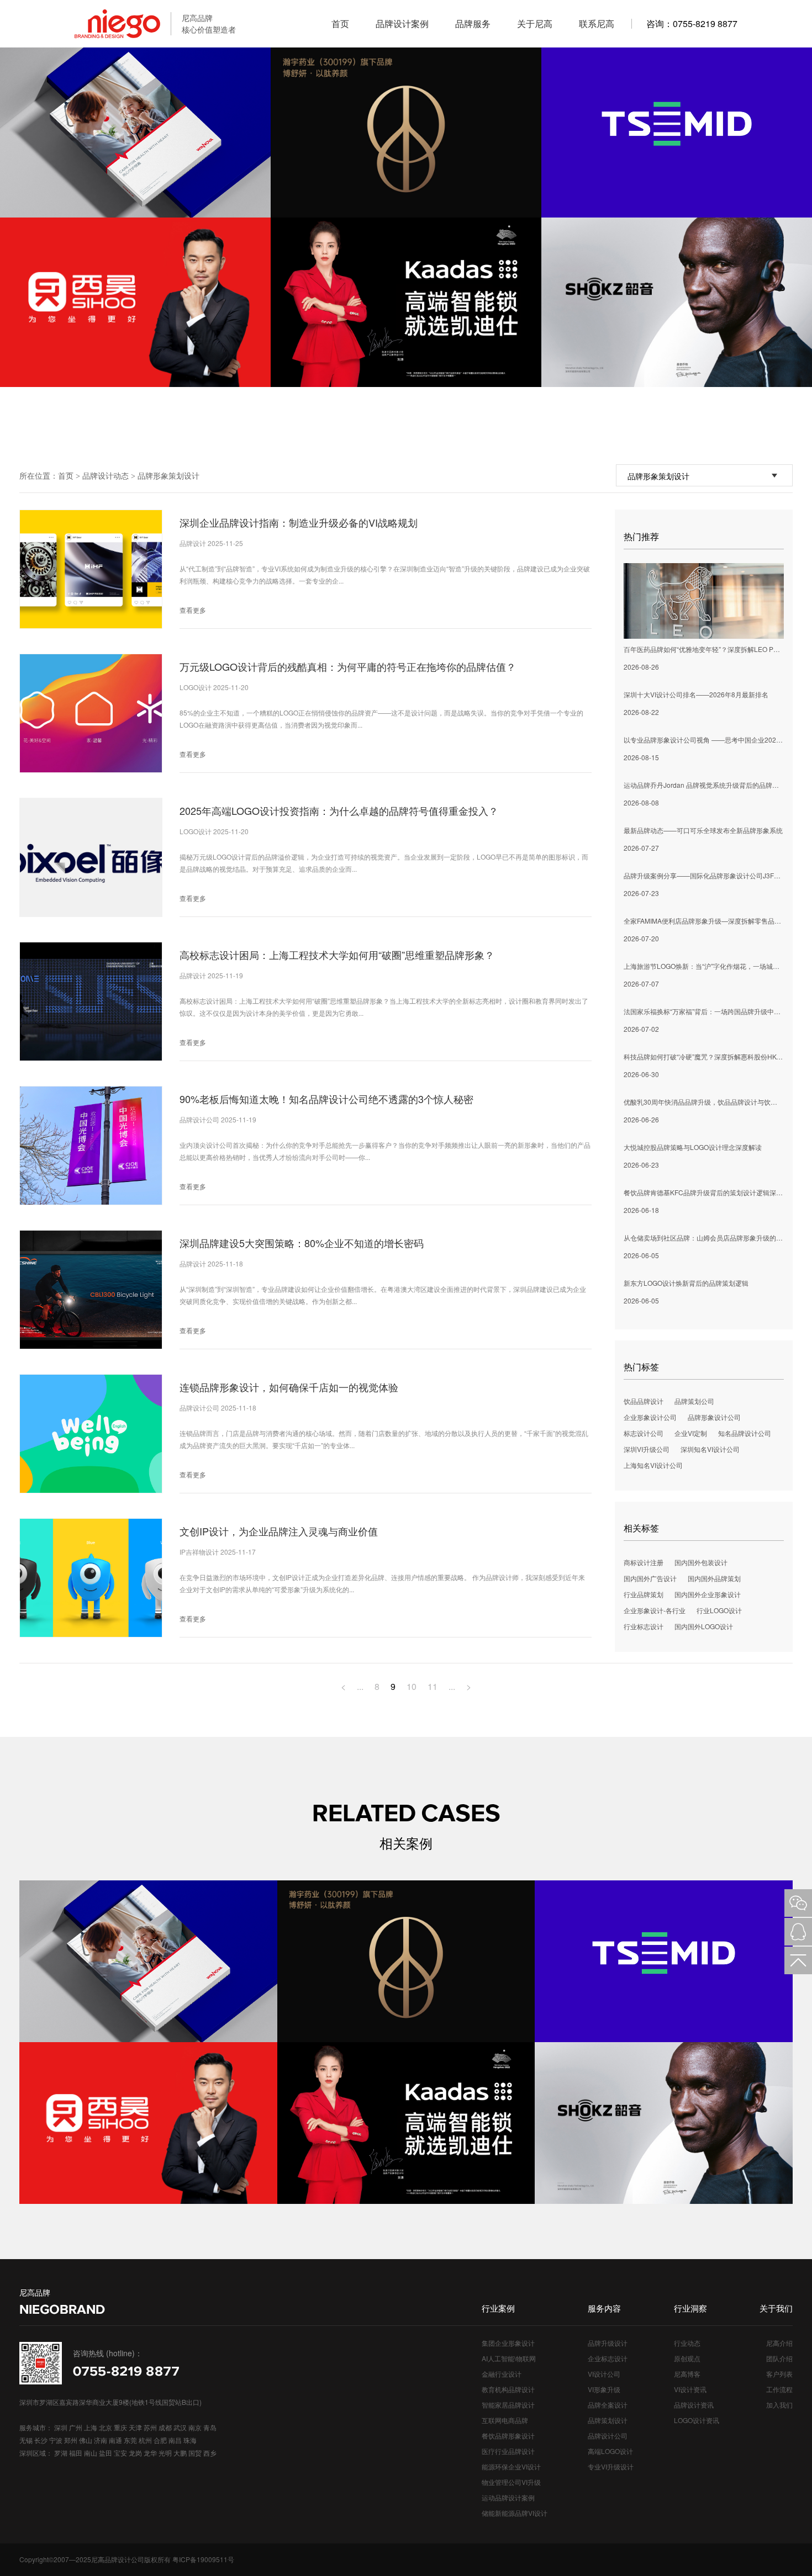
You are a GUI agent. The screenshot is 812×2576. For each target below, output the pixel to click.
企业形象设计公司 (650, 1417)
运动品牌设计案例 (508, 2497)
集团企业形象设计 (508, 2343)
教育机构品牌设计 (508, 2389)
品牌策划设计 (608, 2420)
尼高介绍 (779, 2343)
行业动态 (687, 2343)
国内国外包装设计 (701, 1562)
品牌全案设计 (608, 2405)
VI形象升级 (604, 2389)
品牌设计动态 (106, 475)
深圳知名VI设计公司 (710, 1449)
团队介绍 (779, 2358)
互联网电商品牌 (505, 2420)
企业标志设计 (608, 2358)
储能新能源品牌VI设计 (515, 2513)
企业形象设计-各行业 (655, 1610)
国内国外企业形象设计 (708, 1594)
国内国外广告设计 (650, 1578)
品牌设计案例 (402, 23)
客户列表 (779, 2374)
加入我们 (779, 2405)
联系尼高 (597, 23)
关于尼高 (535, 23)
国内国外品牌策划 (714, 1578)
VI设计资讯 (690, 2389)
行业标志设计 (644, 1626)
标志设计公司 (644, 1433)
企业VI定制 (691, 1433)
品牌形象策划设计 (168, 475)
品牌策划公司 (694, 1401)
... (360, 1686)
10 (412, 1686)
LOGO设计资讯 (697, 2420)
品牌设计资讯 (694, 2405)
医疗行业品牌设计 (508, 2451)
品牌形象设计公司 (714, 1417)
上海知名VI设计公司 (653, 1465)
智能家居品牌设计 (508, 2405)
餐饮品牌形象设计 (508, 2435)
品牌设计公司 (608, 2435)
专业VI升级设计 (611, 2466)
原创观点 (687, 2358)
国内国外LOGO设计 (704, 1626)
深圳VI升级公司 (647, 1449)
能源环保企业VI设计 (511, 2466)
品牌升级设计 (608, 2343)
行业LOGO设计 (719, 1610)
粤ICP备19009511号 (203, 2559)
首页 (340, 23)
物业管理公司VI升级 (511, 2482)
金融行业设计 (502, 2374)
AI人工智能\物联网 (509, 2358)
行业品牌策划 (644, 1594)
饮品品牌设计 (644, 1401)
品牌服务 (473, 23)
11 (433, 1686)
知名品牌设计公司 (745, 1433)
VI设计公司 (604, 2374)
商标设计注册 (644, 1562)
